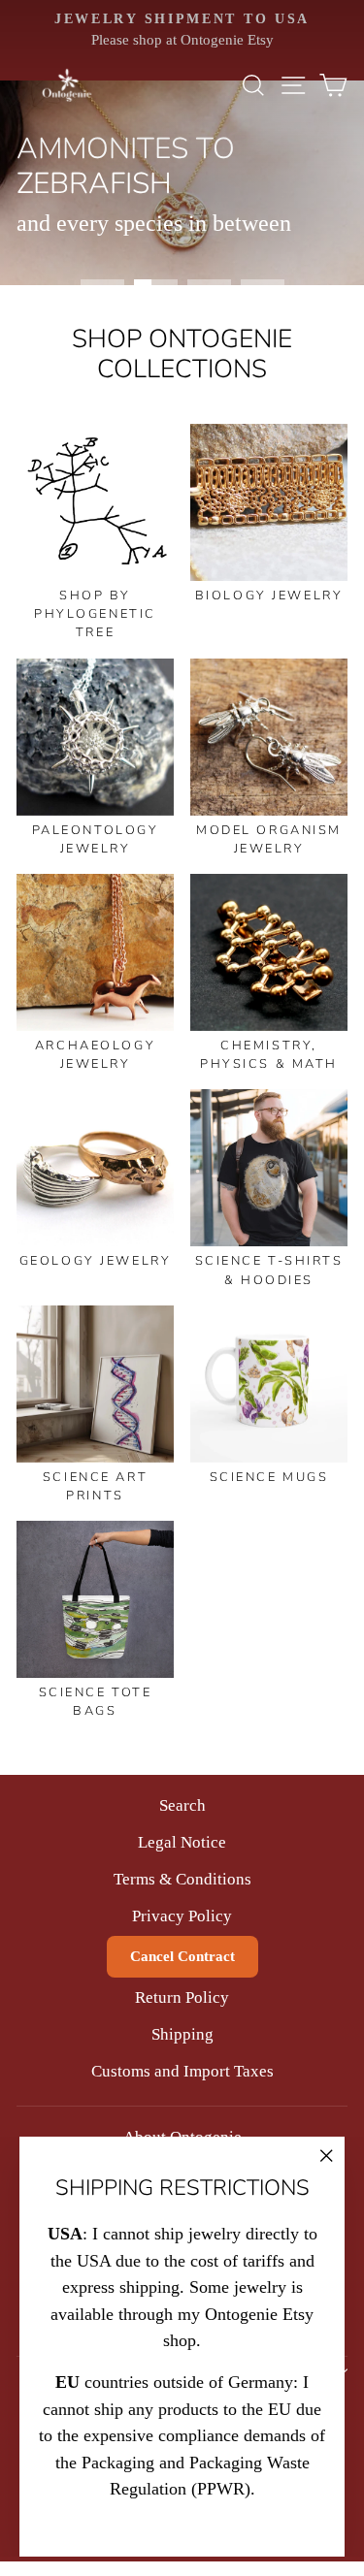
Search (182, 1805)
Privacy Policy (182, 1916)
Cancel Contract (182, 1956)
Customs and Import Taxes (182, 2071)
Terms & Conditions (182, 1879)
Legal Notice (182, 1842)
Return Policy (182, 1997)
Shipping (182, 2034)
